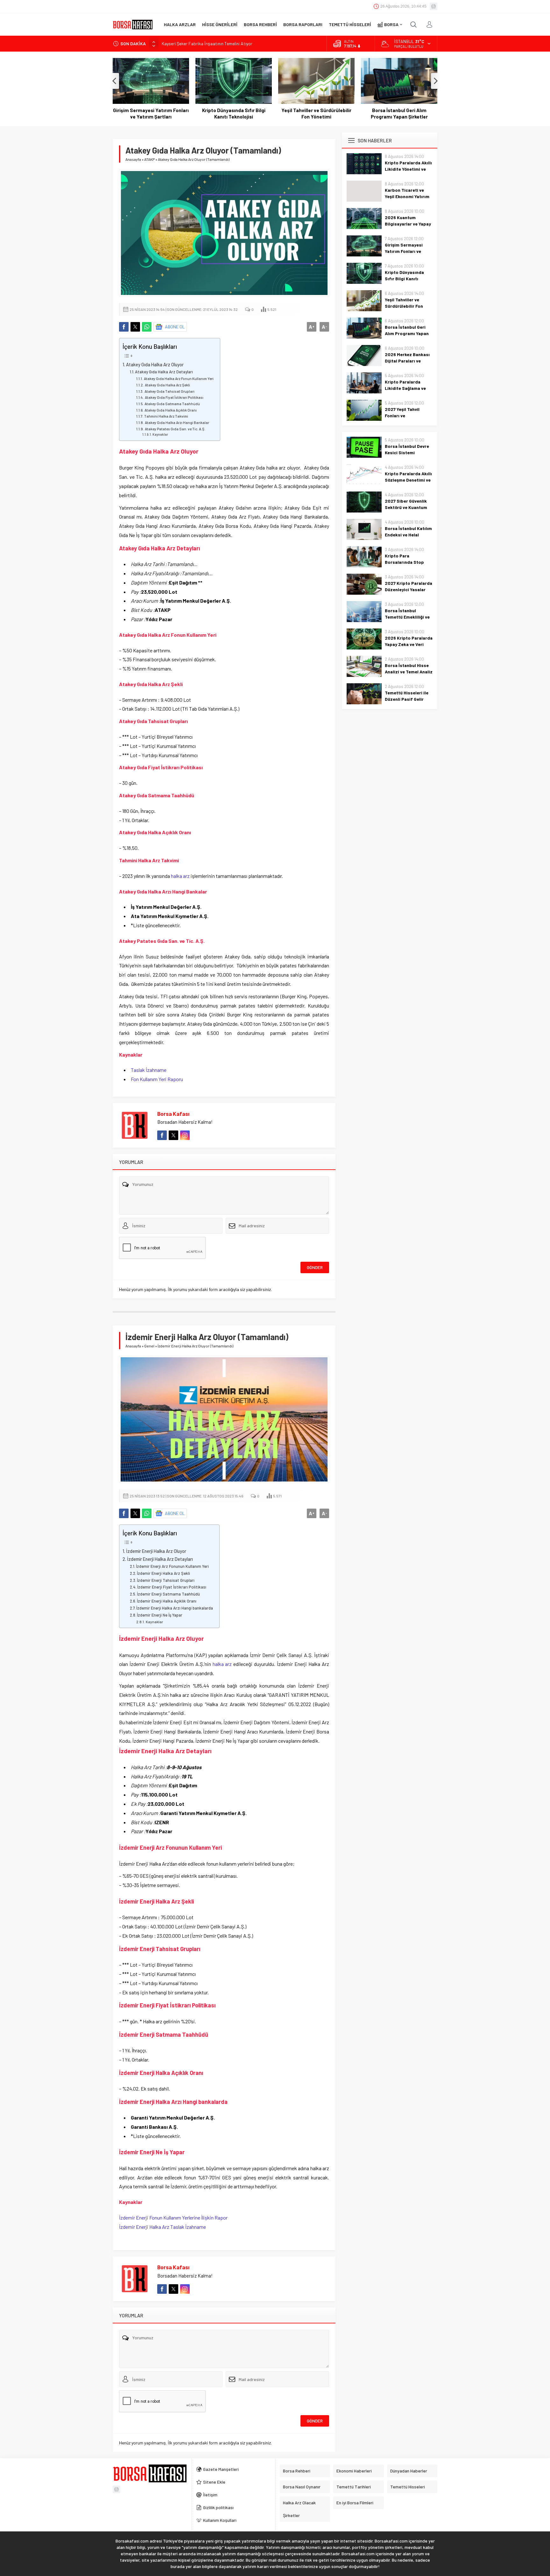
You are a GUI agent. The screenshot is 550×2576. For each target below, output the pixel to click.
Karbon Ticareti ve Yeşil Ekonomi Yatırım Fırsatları (407, 196)
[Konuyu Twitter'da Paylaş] (135, 327)
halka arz (180, 876)
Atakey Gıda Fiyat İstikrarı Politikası (174, 397)
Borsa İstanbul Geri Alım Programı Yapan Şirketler (399, 113)
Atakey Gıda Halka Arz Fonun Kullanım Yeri (179, 378)
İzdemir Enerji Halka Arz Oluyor (156, 1551)
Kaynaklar (160, 434)
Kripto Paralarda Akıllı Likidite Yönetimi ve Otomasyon (408, 169)
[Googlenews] (434, 6)
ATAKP (149, 159)
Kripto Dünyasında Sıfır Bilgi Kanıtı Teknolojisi (234, 113)
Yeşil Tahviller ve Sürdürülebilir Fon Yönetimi (316, 113)
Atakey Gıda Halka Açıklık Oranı (170, 410)
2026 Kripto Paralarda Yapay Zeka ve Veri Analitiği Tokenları (409, 644)
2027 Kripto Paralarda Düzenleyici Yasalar (409, 586)
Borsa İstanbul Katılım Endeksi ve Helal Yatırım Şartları (408, 535)
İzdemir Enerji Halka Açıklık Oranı (167, 1601)
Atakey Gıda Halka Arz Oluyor (155, 365)
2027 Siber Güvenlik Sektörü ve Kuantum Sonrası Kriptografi (406, 507)
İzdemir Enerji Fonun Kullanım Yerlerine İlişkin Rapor (173, 2217)
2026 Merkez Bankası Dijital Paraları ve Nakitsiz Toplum (407, 361)
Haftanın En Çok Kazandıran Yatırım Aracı (201, 43)
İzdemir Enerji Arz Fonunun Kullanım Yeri (172, 1566)
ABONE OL (175, 327)
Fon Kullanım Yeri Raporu (157, 1079)
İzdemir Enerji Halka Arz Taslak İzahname (162, 2227)
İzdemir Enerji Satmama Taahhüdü (168, 1594)
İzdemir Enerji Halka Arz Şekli (163, 1573)
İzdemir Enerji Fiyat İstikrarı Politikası (172, 1587)
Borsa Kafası (173, 1114)
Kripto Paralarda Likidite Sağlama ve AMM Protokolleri (405, 388)
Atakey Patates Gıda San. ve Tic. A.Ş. (175, 429)
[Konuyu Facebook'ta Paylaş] (124, 327)
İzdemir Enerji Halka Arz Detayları (160, 1559)
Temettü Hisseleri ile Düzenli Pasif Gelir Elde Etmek (407, 699)
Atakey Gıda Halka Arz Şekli (167, 385)
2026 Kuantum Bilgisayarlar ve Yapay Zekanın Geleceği (408, 224)
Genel (149, 1346)
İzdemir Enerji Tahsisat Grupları (166, 1580)
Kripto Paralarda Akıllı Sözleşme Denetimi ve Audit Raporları (408, 480)
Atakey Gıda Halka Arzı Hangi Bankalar (177, 422)
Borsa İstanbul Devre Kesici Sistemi (407, 449)
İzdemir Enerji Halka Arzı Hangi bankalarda (175, 1608)
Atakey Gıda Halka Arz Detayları (164, 372)
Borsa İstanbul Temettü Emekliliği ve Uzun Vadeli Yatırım (407, 617)
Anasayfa (133, 159)
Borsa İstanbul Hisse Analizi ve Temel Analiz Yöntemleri (409, 672)
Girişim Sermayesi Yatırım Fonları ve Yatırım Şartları (151, 113)
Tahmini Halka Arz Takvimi (166, 416)
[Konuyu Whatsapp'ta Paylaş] (147, 327)
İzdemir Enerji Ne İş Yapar (160, 1615)
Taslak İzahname (149, 1070)
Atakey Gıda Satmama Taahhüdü (172, 404)
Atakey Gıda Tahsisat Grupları (169, 391)
